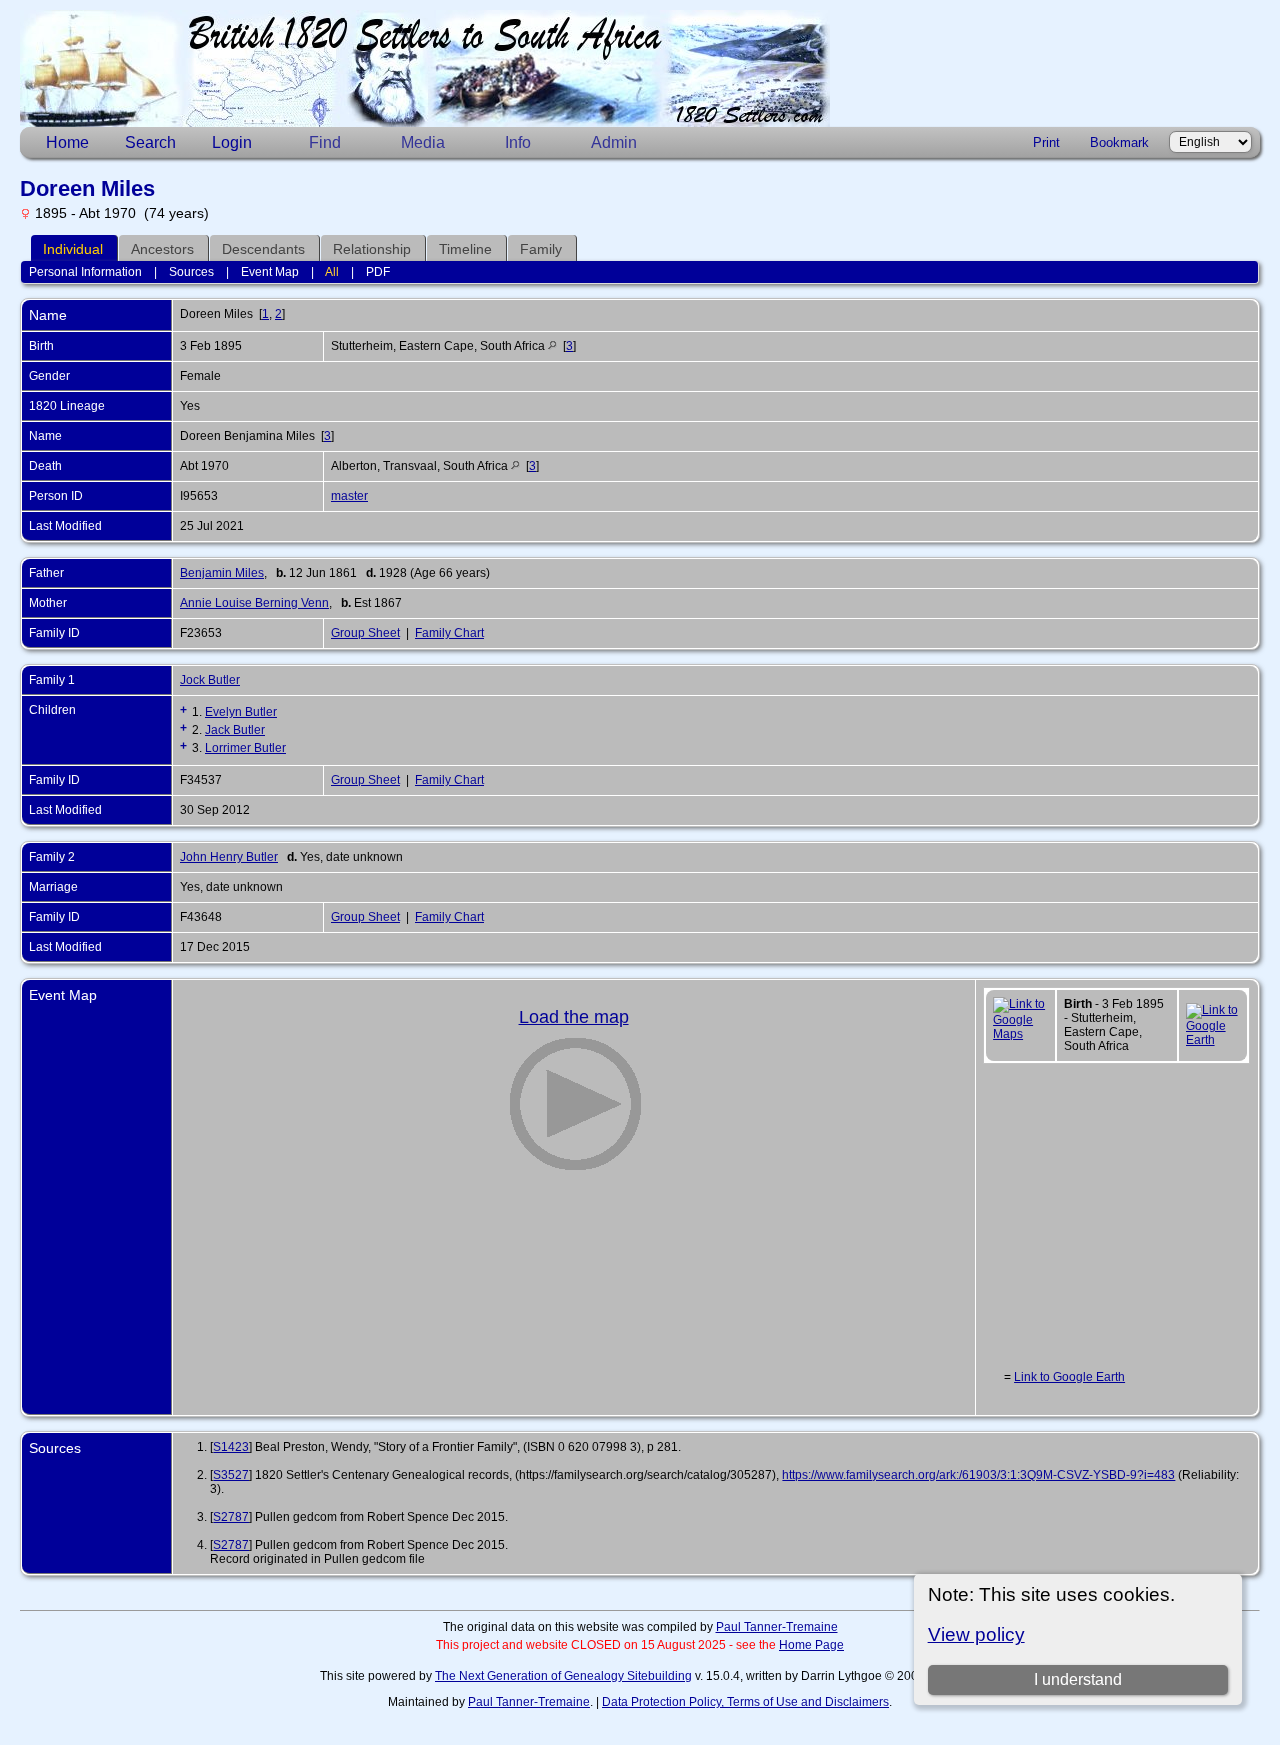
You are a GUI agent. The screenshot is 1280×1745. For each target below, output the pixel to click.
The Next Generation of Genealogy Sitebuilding (563, 1676)
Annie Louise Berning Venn (254, 603)
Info (518, 142)
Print (1046, 142)
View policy (976, 1634)
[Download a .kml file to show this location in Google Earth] (1212, 1040)
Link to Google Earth (1069, 1377)
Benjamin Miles (222, 573)
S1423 (231, 1447)
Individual (73, 249)
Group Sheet (365, 633)
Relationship (372, 249)
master (349, 496)
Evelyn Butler (241, 712)
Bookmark (1119, 142)
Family (541, 249)
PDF (378, 272)
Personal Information (85, 272)
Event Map (270, 272)
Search (150, 142)
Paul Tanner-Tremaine (777, 1627)
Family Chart (449, 633)
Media (423, 142)
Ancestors (162, 249)
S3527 (231, 1475)
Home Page (811, 1645)
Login (232, 142)
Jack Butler (235, 730)
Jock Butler (210, 680)
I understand (1078, 1679)
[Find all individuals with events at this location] (552, 346)
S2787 (231, 1517)
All (332, 272)
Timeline (465, 249)
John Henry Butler (229, 857)
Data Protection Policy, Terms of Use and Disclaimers (745, 1702)
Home (67, 142)
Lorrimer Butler (245, 748)
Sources (191, 272)
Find (325, 142)
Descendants (263, 249)
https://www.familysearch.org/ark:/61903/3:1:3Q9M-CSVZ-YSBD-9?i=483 (978, 1475)
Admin (614, 142)
